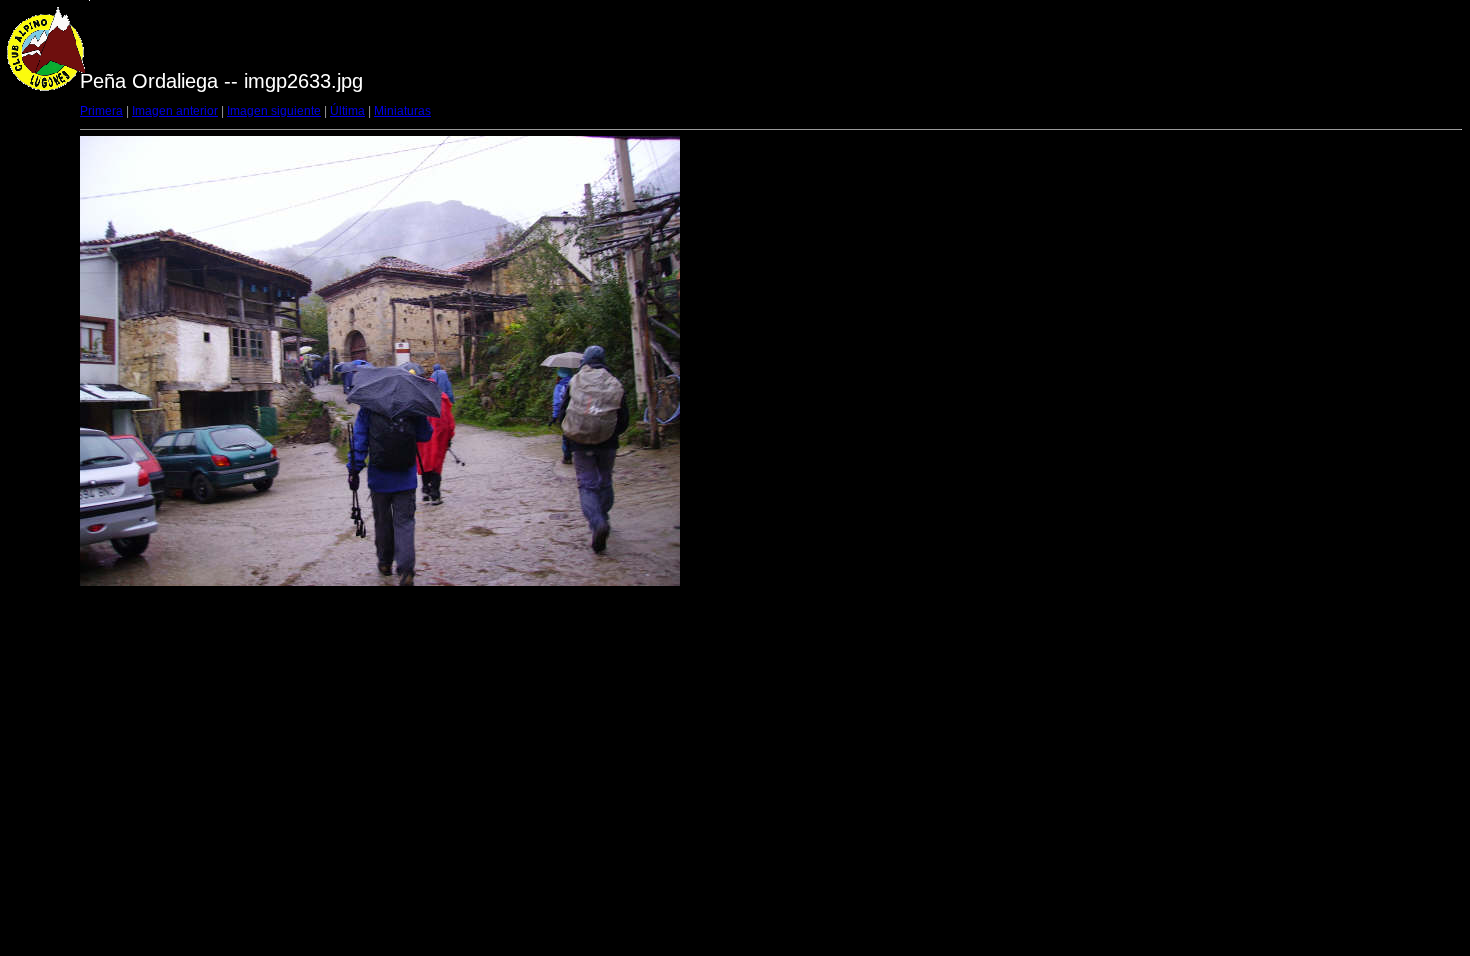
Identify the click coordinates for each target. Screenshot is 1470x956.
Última (347, 111)
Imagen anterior (175, 111)
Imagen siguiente (274, 111)
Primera (101, 111)
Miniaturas (402, 111)
